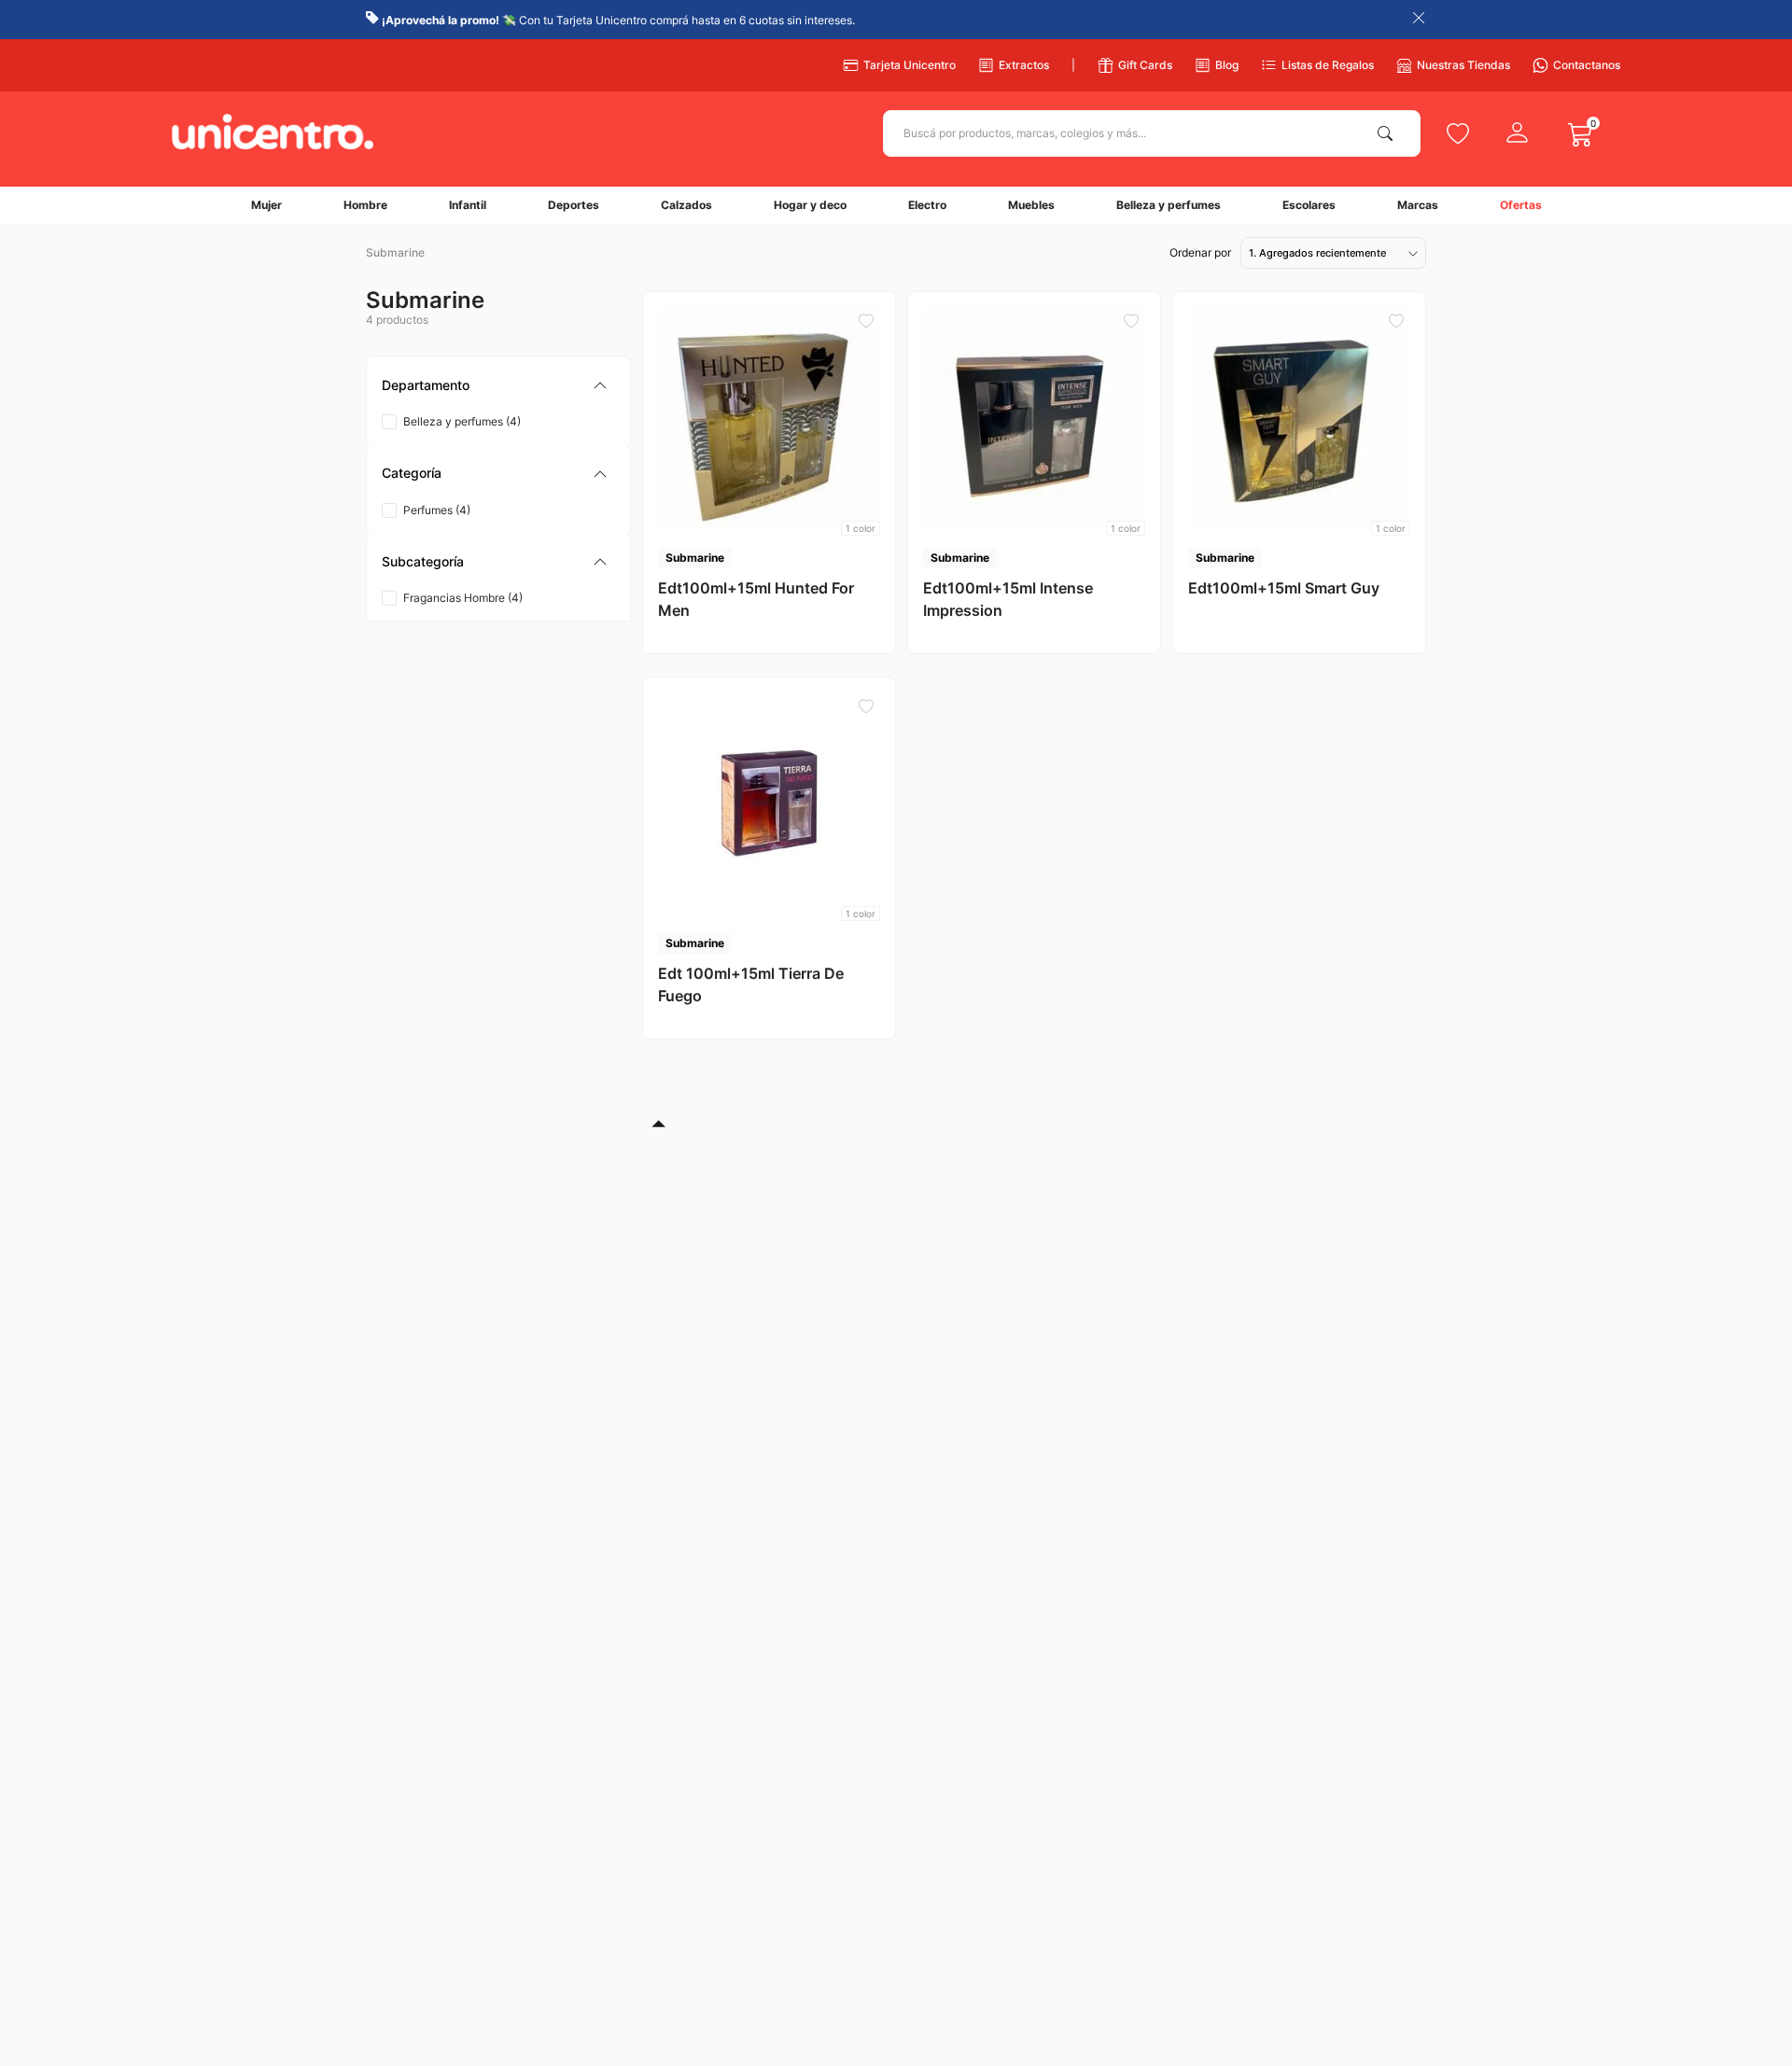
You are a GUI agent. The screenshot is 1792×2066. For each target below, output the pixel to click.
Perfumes (437, 510)
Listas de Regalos (1328, 65)
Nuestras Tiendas (1463, 65)
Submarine (395, 253)
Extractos (1024, 65)
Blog (1227, 65)
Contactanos (1587, 65)
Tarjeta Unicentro (910, 65)
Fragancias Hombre (463, 598)
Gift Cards (1145, 65)
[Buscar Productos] (1389, 133)
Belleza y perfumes (462, 421)
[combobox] (1152, 133)
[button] (498, 385)
